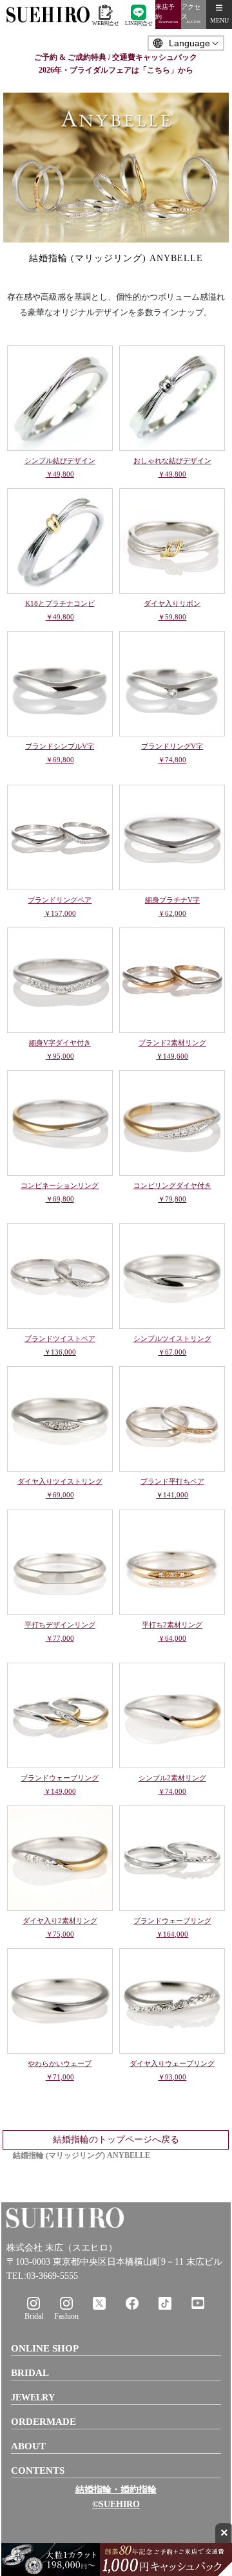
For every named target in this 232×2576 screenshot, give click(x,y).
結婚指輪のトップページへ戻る (116, 2140)
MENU (219, 20)
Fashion (66, 2316)
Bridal (34, 2316)
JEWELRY (33, 2398)
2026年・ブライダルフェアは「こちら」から (116, 70)
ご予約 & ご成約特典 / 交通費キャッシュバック (116, 57)
